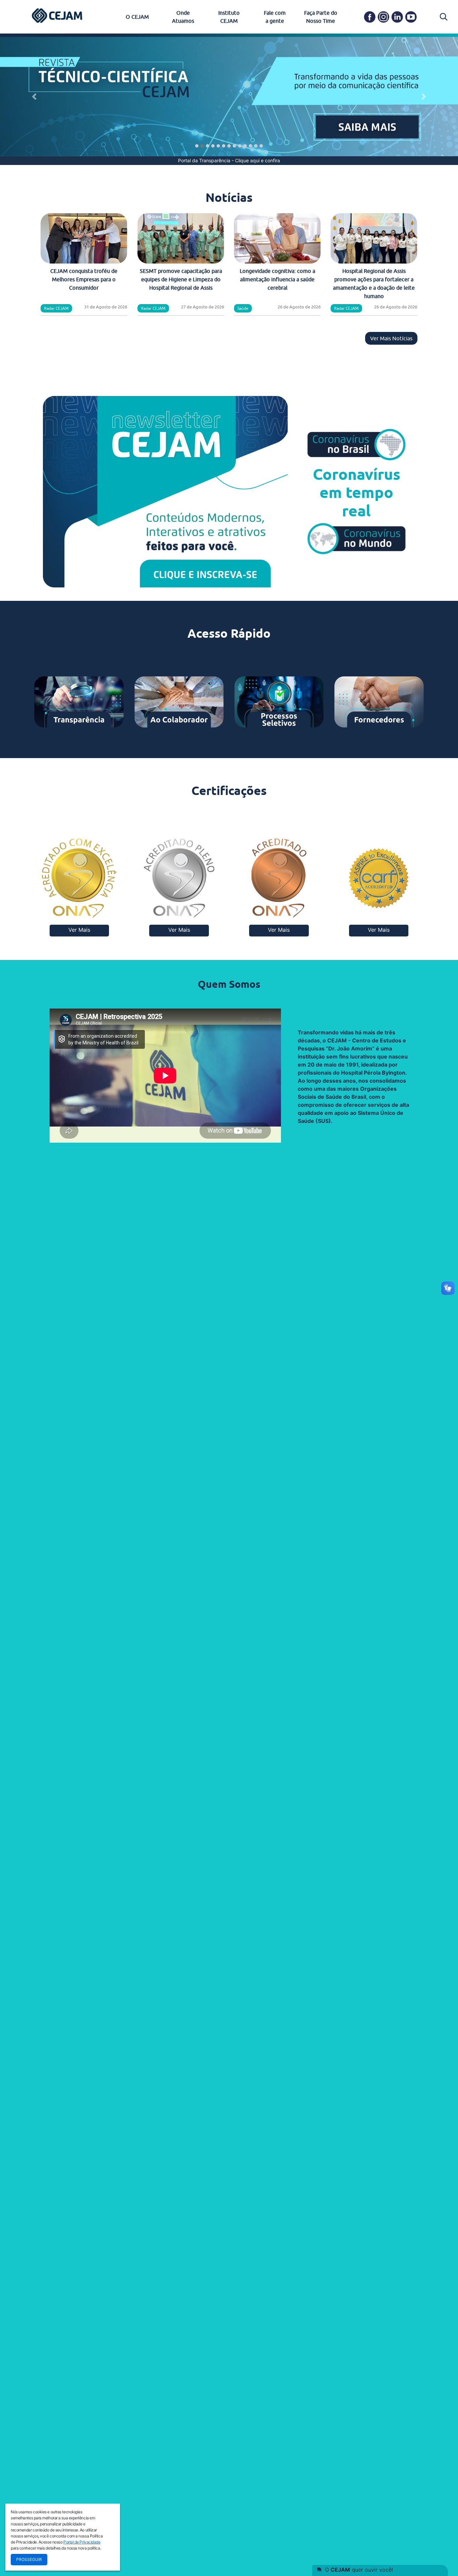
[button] (34, 97)
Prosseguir (29, 2559)
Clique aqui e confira (257, 160)
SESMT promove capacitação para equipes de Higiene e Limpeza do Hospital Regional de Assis (181, 279)
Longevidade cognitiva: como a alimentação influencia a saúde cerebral (277, 279)
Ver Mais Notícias (391, 338)
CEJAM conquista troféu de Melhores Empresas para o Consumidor (84, 279)
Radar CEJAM (56, 308)
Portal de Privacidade (82, 2542)
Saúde (243, 308)
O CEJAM (137, 17)
